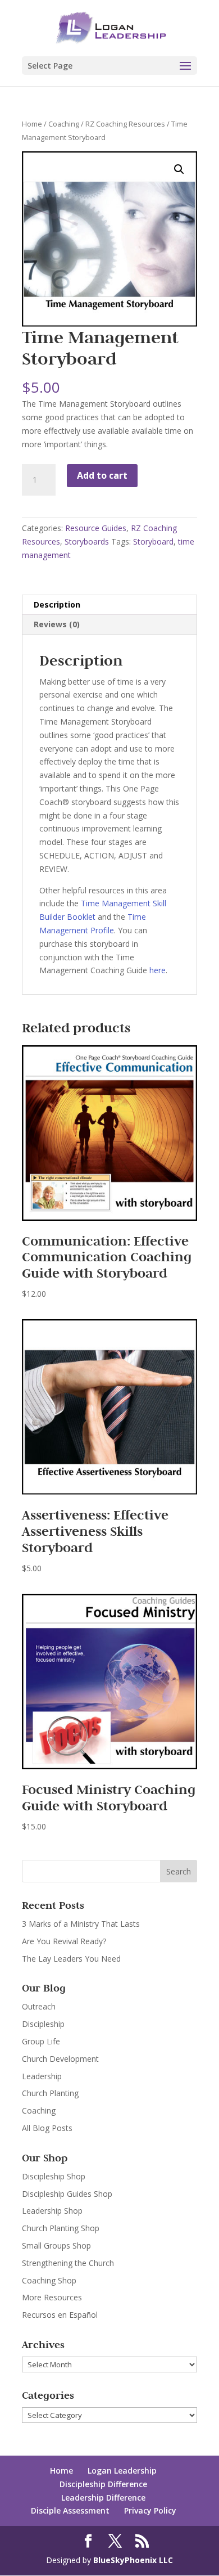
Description (57, 604)
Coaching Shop (49, 2280)
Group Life (41, 2041)
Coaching (64, 124)
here (158, 970)
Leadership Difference (103, 2498)
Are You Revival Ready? (64, 1941)
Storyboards (87, 541)
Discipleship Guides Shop (67, 2194)
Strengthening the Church (68, 2263)
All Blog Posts (47, 2128)
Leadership (42, 2076)
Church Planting (50, 2093)
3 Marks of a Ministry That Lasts (81, 1924)
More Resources (52, 2297)
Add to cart (102, 475)
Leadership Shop (52, 2211)
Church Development (60, 2059)
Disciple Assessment (70, 2510)
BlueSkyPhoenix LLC (133, 2560)
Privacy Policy (150, 2510)
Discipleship (43, 2024)
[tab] (109, 605)
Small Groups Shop (56, 2245)
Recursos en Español (60, 2315)
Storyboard (153, 541)
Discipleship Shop (54, 2176)
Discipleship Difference (103, 2484)
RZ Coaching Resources (125, 124)
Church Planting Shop (61, 2228)
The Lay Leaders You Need (71, 1959)
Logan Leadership (122, 2471)
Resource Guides (96, 528)
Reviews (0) (57, 624)
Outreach (39, 2006)
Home (32, 124)
